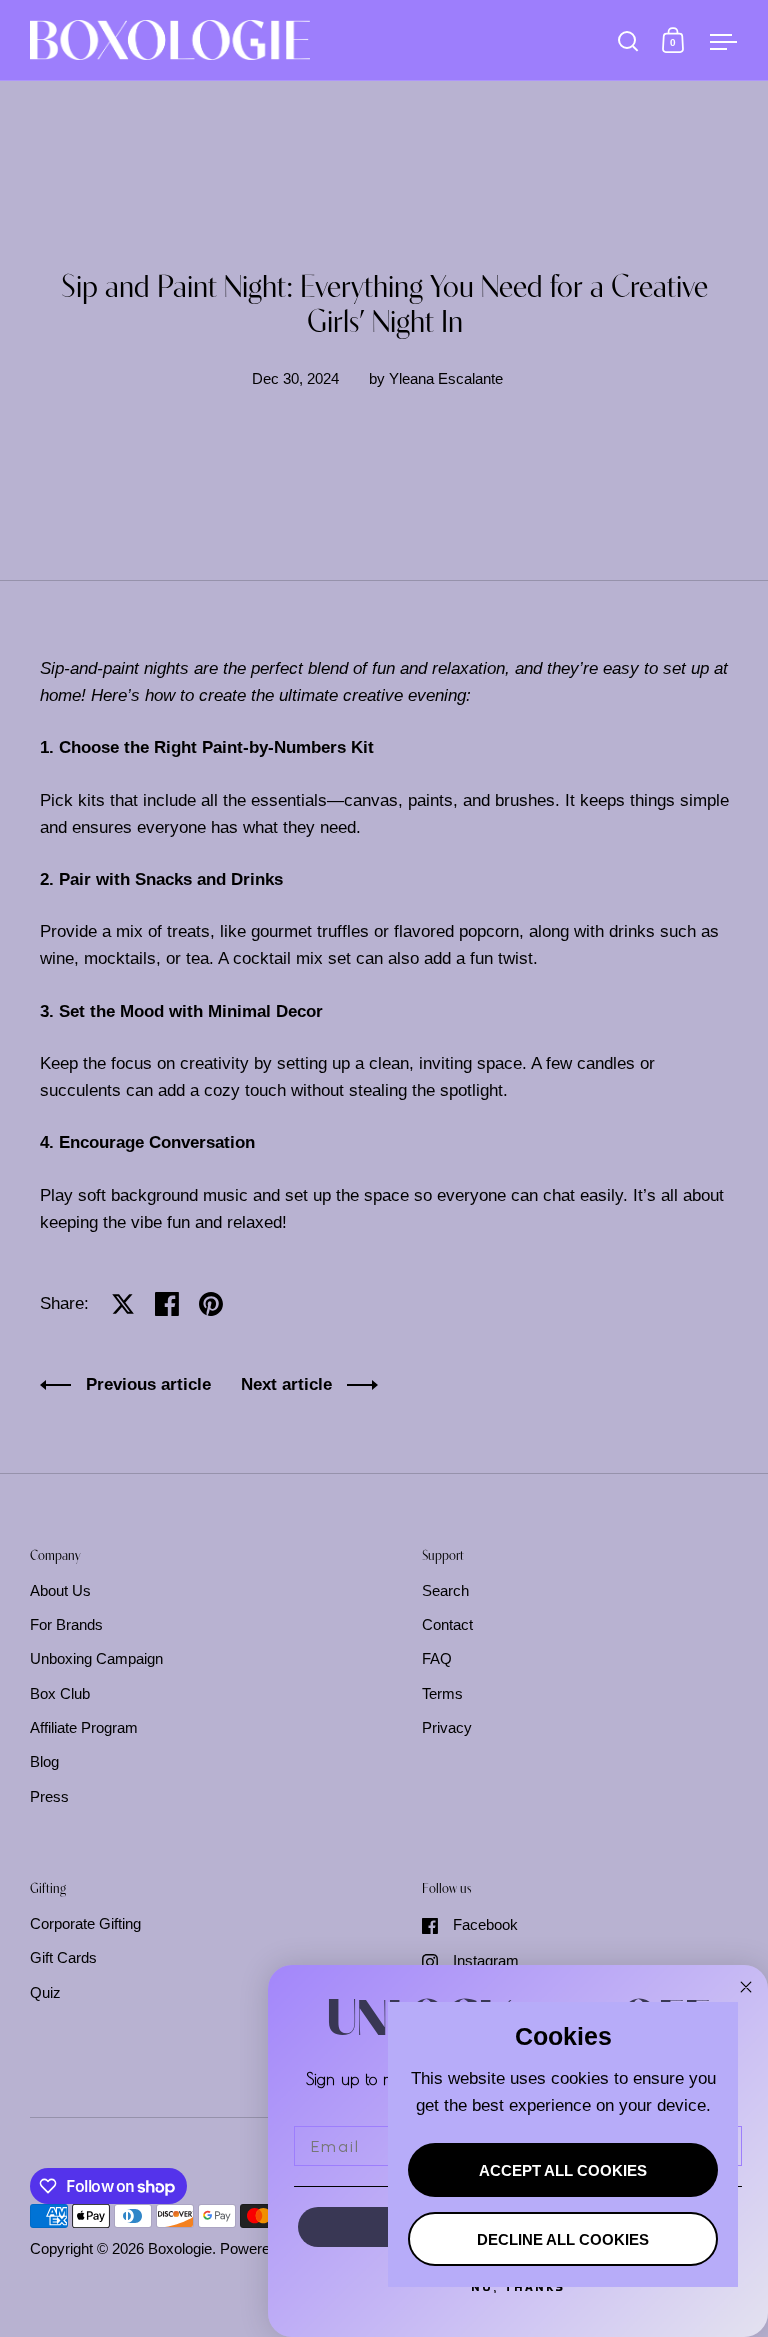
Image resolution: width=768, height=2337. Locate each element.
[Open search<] (628, 40)
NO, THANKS (518, 2286)
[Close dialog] (746, 1987)
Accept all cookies (563, 2171)
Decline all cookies (563, 2240)
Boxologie (180, 2249)
